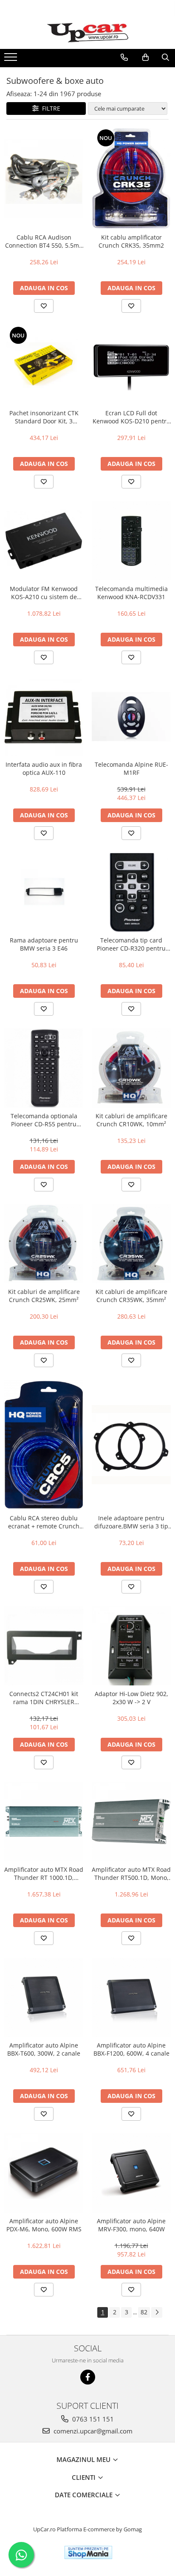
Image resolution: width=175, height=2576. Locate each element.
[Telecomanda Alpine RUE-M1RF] (131, 717)
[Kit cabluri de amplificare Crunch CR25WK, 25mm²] (44, 1244)
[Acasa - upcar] (87, 33)
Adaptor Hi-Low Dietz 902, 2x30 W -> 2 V (131, 1698)
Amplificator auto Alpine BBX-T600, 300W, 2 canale (44, 2049)
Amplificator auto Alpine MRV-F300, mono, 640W (131, 2225)
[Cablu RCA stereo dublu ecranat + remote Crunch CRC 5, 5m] (44, 1445)
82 (144, 2312)
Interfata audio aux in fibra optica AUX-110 (44, 768)
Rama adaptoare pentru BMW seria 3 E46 (44, 944)
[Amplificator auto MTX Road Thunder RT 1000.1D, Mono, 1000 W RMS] (44, 1822)
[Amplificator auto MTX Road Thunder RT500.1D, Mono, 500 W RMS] (131, 1822)
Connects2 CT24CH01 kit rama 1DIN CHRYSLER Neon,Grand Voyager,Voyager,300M (44, 1698)
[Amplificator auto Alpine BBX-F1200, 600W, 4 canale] (131, 1997)
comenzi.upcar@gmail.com (92, 2431)
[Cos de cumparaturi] (145, 57)
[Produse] (12, 60)
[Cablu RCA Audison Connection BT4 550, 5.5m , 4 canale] (44, 178)
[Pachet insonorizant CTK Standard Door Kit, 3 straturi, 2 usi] (44, 365)
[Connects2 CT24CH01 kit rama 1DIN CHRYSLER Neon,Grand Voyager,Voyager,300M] (44, 1646)
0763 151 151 (92, 2419)
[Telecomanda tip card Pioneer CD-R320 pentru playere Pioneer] (131, 892)
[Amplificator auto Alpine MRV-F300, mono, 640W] (131, 2173)
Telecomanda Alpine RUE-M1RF (131, 768)
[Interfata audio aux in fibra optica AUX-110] (44, 717)
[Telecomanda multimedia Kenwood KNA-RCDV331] (131, 541)
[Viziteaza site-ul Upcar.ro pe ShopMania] (88, 2552)
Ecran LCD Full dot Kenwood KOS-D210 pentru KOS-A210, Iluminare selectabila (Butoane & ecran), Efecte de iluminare (131, 417)
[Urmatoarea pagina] (157, 2312)
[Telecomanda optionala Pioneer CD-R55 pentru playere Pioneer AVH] (44, 1068)
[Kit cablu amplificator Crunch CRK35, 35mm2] (131, 178)
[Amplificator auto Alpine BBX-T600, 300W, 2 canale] (44, 1997)
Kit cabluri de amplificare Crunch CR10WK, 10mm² (131, 1120)
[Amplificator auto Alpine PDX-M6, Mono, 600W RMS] (44, 2173)
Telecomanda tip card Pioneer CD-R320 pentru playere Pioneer (131, 944)
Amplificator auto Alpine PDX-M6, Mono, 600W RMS (44, 2225)
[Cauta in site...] (165, 57)
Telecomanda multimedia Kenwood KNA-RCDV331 (131, 593)
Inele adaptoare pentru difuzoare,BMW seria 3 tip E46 (131, 1522)
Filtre (49, 108)
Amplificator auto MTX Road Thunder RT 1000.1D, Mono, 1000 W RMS (44, 1873)
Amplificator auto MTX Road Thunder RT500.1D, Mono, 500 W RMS (131, 1873)
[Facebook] (88, 2377)
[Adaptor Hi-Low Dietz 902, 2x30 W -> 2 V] (131, 1646)
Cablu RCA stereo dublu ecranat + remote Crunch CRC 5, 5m (44, 1522)
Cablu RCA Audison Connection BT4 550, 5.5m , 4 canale (44, 241)
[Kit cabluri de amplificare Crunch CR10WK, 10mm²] (131, 1068)
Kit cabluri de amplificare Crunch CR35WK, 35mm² (131, 1296)
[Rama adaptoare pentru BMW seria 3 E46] (44, 892)
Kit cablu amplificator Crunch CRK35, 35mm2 (131, 241)
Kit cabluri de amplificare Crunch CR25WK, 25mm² (44, 1296)
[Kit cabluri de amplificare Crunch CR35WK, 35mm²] (131, 1244)
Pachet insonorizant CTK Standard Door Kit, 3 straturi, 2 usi (44, 417)
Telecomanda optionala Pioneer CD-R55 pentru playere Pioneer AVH (44, 1120)
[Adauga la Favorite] (44, 306)
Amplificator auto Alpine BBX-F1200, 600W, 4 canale (131, 2049)
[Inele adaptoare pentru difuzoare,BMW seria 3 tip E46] (131, 1445)
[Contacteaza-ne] (124, 57)
